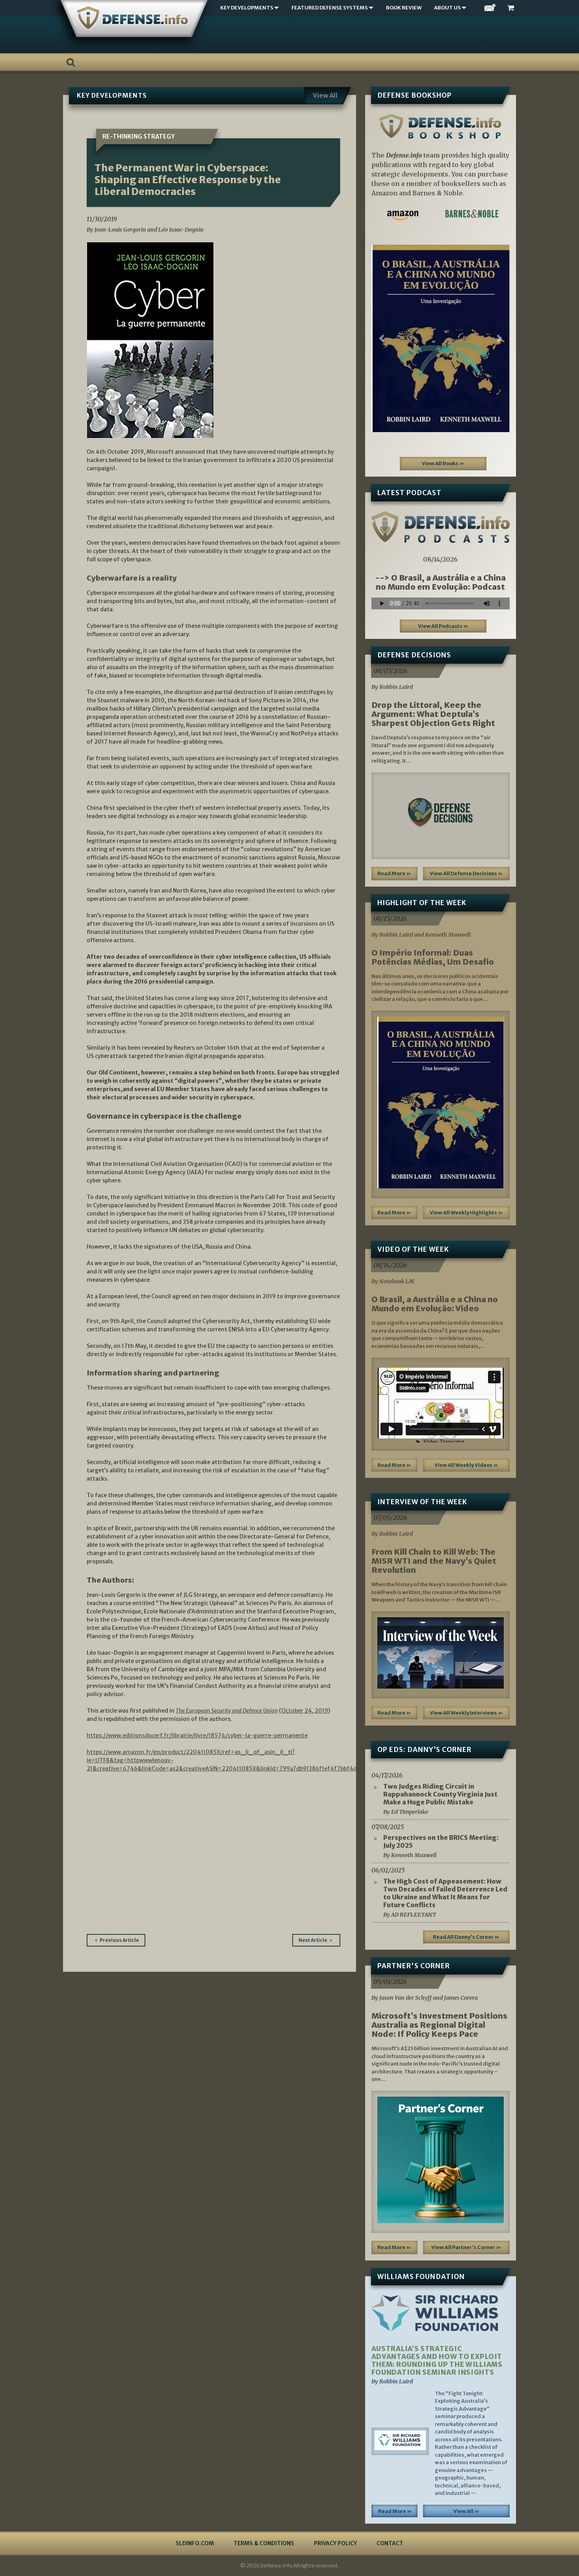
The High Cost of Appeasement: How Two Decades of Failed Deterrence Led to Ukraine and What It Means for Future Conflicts (445, 1893)
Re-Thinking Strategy (139, 136)
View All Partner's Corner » (466, 2247)
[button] (382, 338)
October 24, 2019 (305, 1711)
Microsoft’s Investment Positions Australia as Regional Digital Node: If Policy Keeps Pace (439, 2025)
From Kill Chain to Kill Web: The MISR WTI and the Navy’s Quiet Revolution (434, 1561)
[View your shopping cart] (512, 8)
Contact (390, 2543)
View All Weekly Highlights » (466, 1213)
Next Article (313, 1940)
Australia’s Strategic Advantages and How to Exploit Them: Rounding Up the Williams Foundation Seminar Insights (437, 2361)
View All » (466, 2511)
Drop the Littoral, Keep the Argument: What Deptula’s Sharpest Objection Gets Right (433, 714)
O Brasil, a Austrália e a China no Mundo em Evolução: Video (435, 1304)
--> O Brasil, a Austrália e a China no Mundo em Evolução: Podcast (440, 582)
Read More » (394, 873)
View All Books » (443, 463)
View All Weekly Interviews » (466, 1713)
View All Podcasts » (443, 626)
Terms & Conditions (264, 2543)
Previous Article (119, 1940)
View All (325, 95)
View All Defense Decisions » (466, 873)
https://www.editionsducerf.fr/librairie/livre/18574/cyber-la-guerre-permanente (197, 1735)
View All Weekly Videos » (466, 1465)
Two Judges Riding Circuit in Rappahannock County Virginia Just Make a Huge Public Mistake (440, 1794)
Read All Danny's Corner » (466, 1937)
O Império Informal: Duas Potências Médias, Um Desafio (433, 957)
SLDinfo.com (195, 2543)
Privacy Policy (335, 2543)
